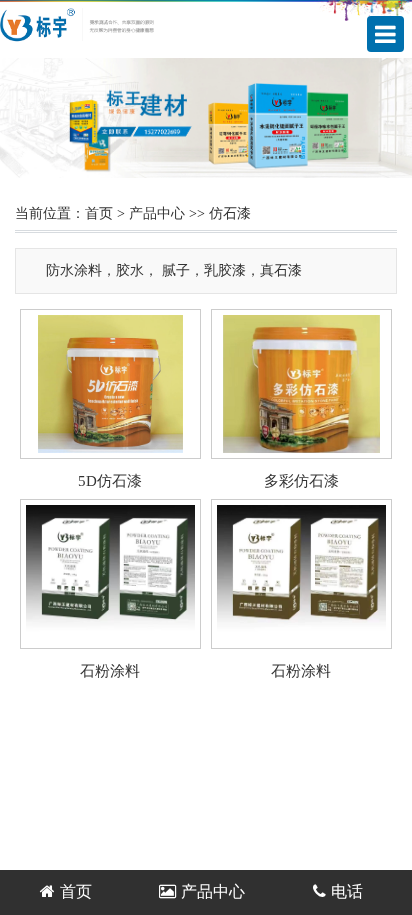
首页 (99, 213)
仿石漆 (230, 213)
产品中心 (157, 213)
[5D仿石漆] (110, 448)
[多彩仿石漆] (301, 448)
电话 (347, 891)
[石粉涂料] (110, 638)
